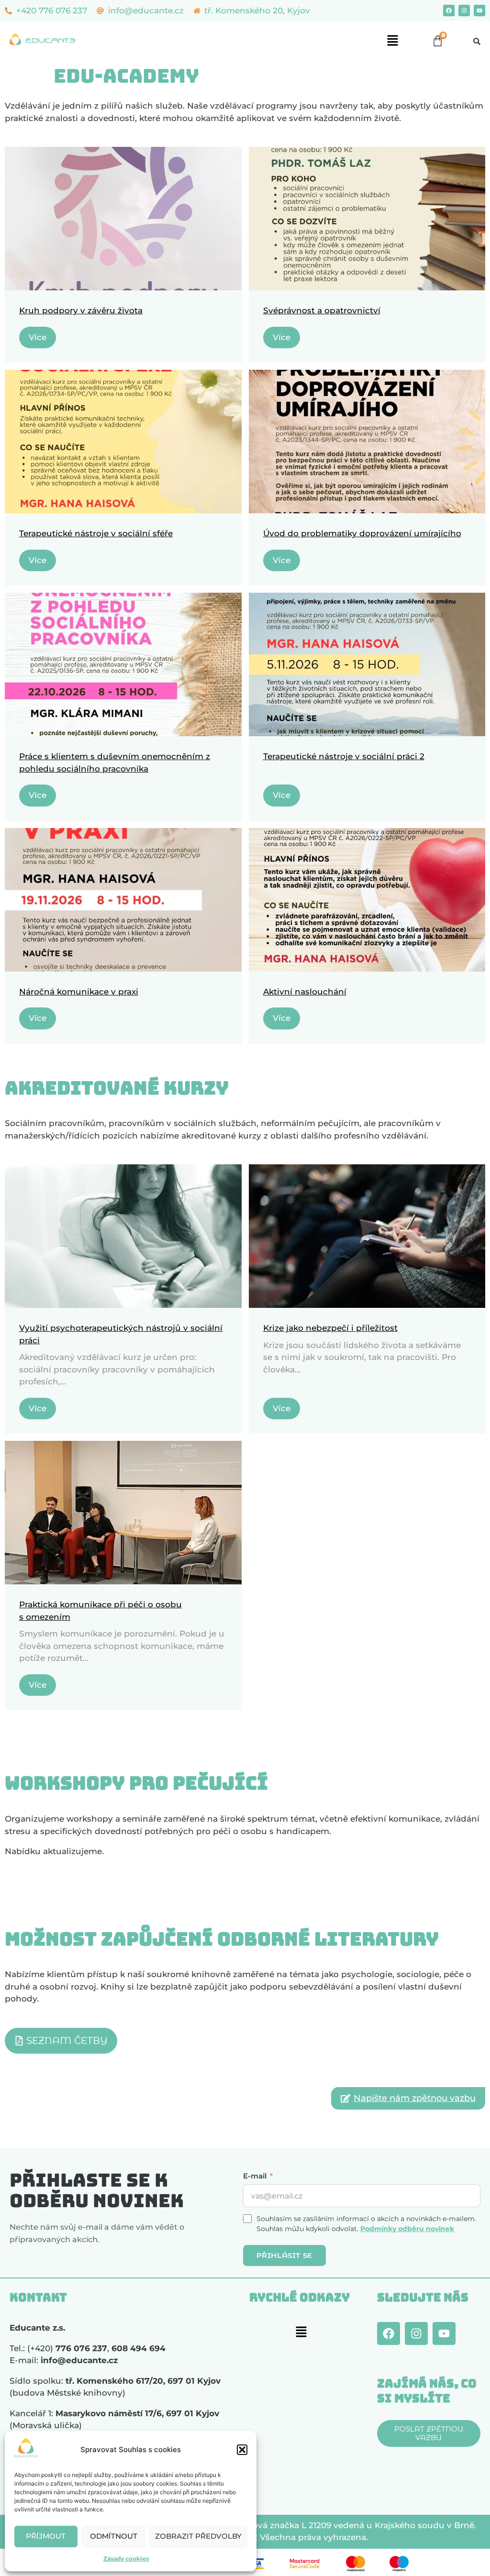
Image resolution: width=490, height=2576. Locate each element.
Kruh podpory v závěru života (81, 310)
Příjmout (46, 2536)
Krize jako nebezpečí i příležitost (330, 1328)
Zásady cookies (126, 2559)
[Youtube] (479, 11)
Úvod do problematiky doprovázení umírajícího (362, 533)
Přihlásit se (284, 2255)
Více (38, 337)
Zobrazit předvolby (198, 2536)
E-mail (255, 2176)
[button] (242, 2450)
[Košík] (438, 41)
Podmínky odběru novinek (407, 2229)
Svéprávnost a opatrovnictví (322, 310)
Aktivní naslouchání (305, 992)
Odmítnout (114, 2536)
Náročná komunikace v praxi (79, 992)
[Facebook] (449, 11)
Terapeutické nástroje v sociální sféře (96, 533)
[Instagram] (464, 11)
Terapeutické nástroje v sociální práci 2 (344, 756)
